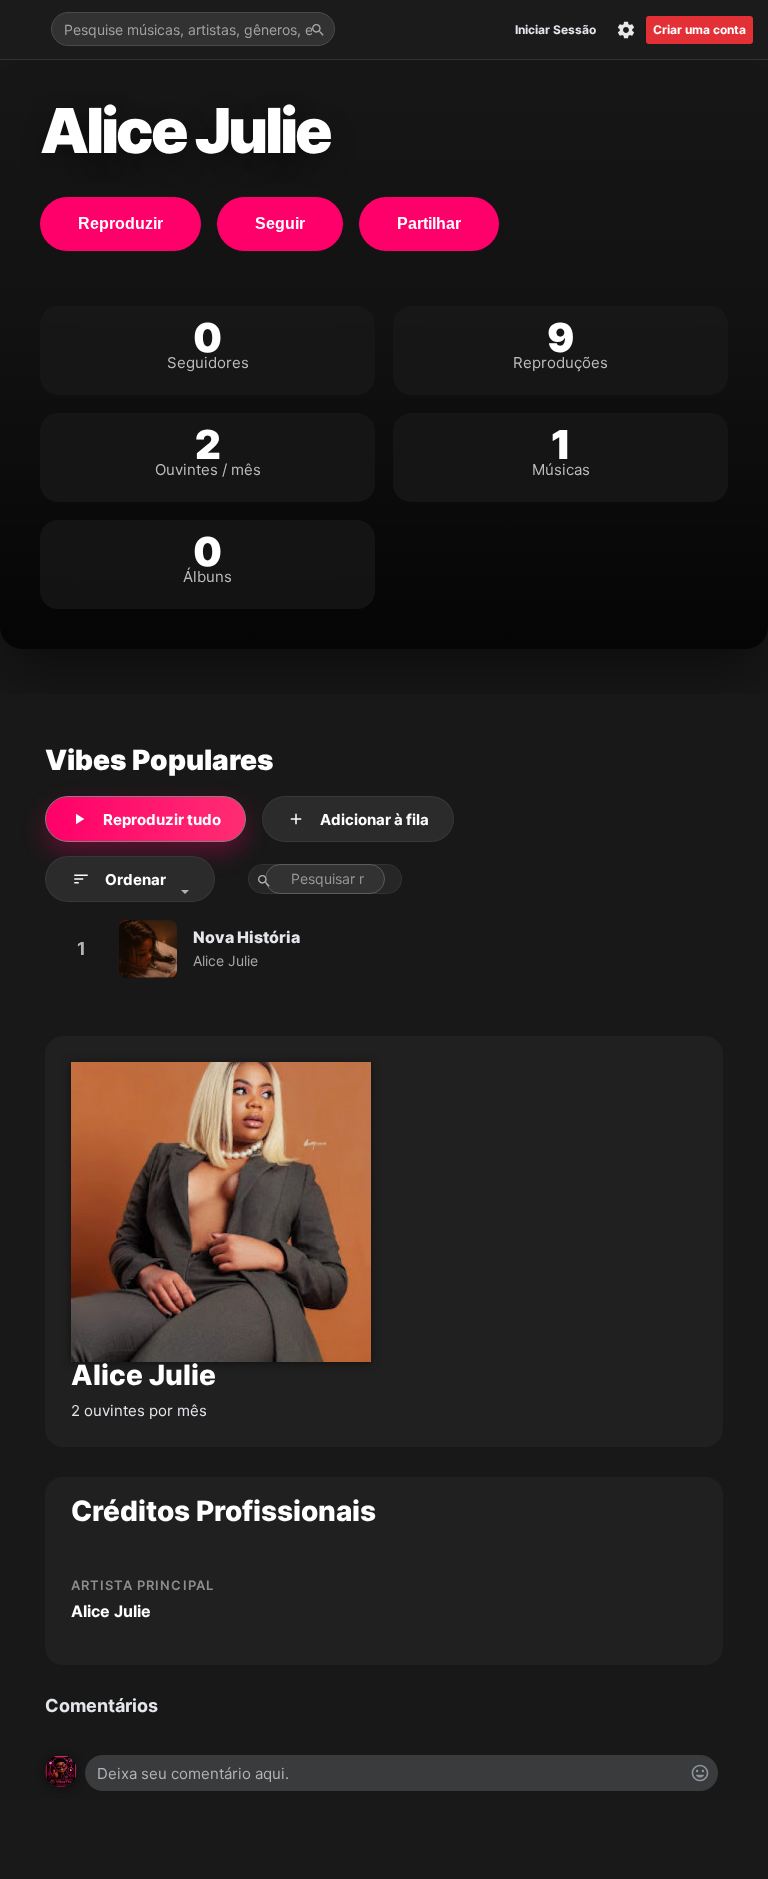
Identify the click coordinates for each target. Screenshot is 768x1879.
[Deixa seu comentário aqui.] (401, 1773)
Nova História (246, 937)
